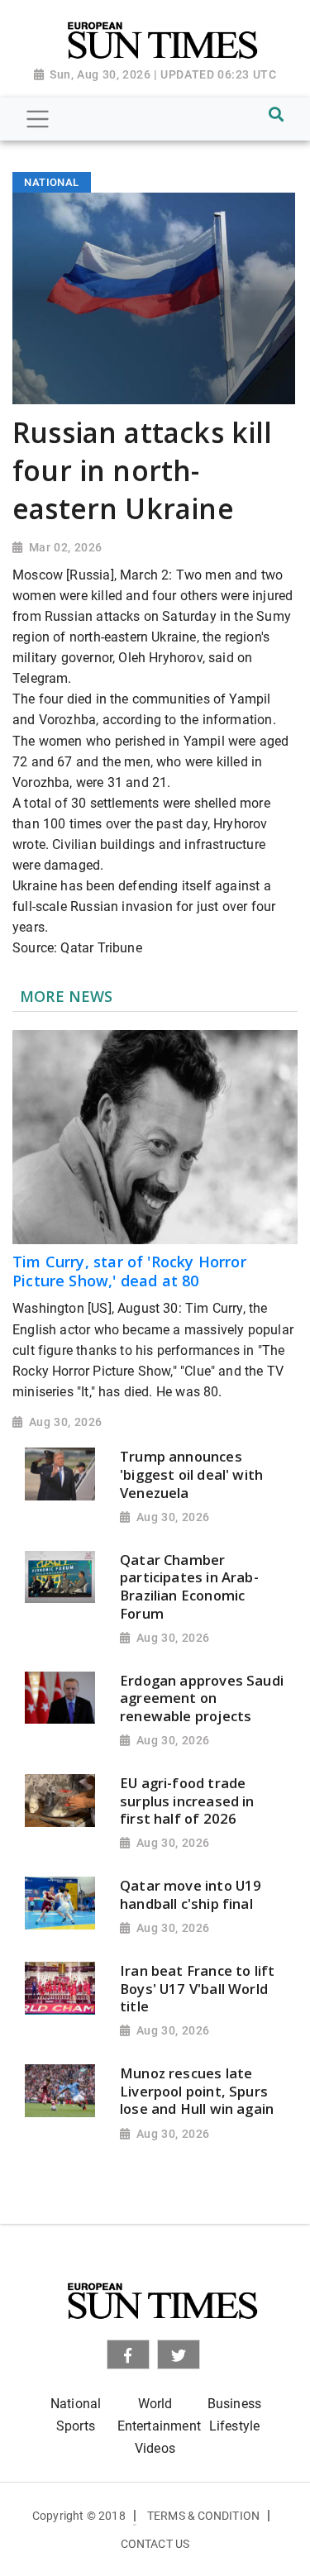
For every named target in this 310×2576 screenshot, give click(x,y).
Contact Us (155, 2544)
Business (234, 2404)
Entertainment (159, 2426)
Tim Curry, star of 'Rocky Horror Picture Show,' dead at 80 (129, 1271)
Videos (155, 2448)
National (76, 2404)
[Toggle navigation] (38, 119)
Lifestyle (235, 2426)
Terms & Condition (203, 2516)
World (155, 2404)
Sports (76, 2426)
